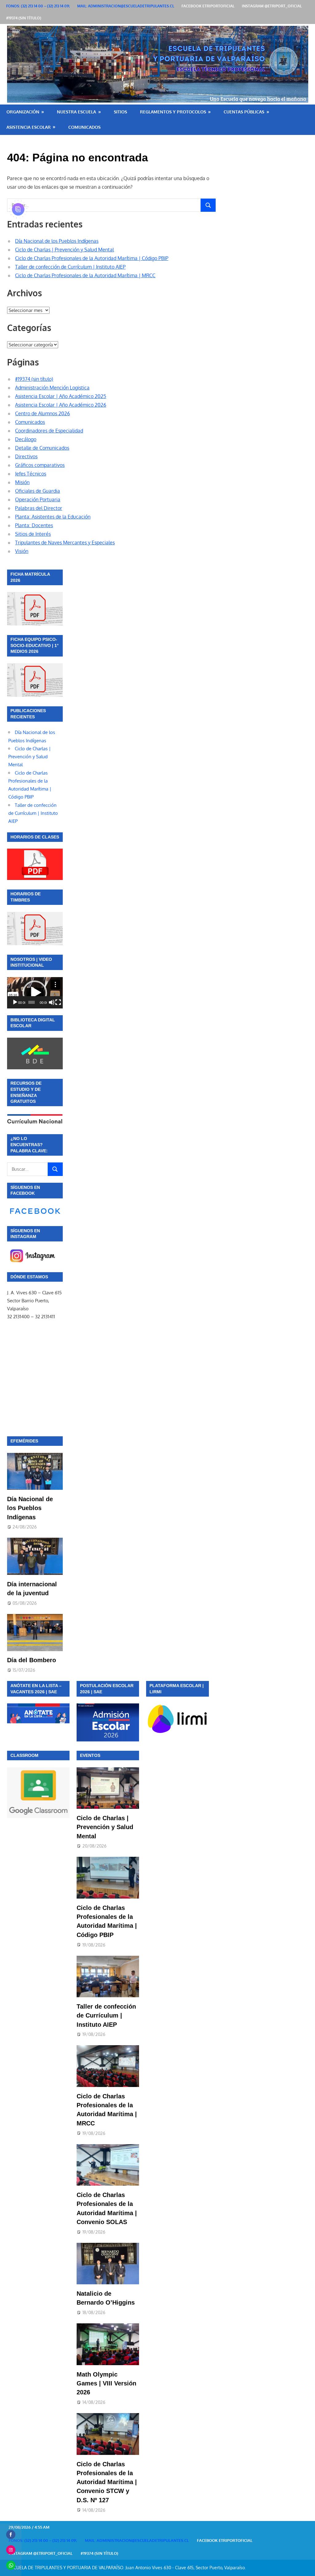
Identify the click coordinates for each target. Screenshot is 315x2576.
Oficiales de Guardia (38, 491)
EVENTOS (90, 1755)
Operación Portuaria (38, 499)
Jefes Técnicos (31, 474)
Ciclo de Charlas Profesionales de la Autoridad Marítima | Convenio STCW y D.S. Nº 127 (107, 2482)
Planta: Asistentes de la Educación (53, 517)
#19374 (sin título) (24, 18)
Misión (22, 482)
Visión (22, 551)
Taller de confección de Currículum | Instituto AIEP (70, 267)
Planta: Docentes (34, 525)
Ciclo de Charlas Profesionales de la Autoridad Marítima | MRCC (85, 275)
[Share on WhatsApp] (11, 2565)
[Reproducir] (15, 1002)
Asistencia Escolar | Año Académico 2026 (61, 405)
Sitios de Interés (33, 534)
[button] (35, 993)
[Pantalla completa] (58, 1002)
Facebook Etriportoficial (208, 6)
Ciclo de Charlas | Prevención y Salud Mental (64, 250)
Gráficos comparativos (40, 465)
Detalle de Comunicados (42, 448)
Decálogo (26, 439)
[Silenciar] (52, 1002)
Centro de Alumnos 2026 (42, 413)
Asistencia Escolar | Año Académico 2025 (61, 396)
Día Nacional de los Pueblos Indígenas (57, 241)
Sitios (120, 112)
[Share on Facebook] (11, 2535)
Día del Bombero (32, 1660)
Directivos (26, 456)
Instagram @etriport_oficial (272, 6)
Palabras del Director (39, 508)
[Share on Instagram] (11, 2550)
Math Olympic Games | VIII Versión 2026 (106, 2383)
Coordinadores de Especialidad (49, 431)
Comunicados (84, 127)
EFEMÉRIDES (24, 1441)
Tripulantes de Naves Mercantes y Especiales (65, 542)
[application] (35, 993)
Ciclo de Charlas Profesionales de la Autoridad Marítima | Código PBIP (92, 258)
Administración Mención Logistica (52, 388)
